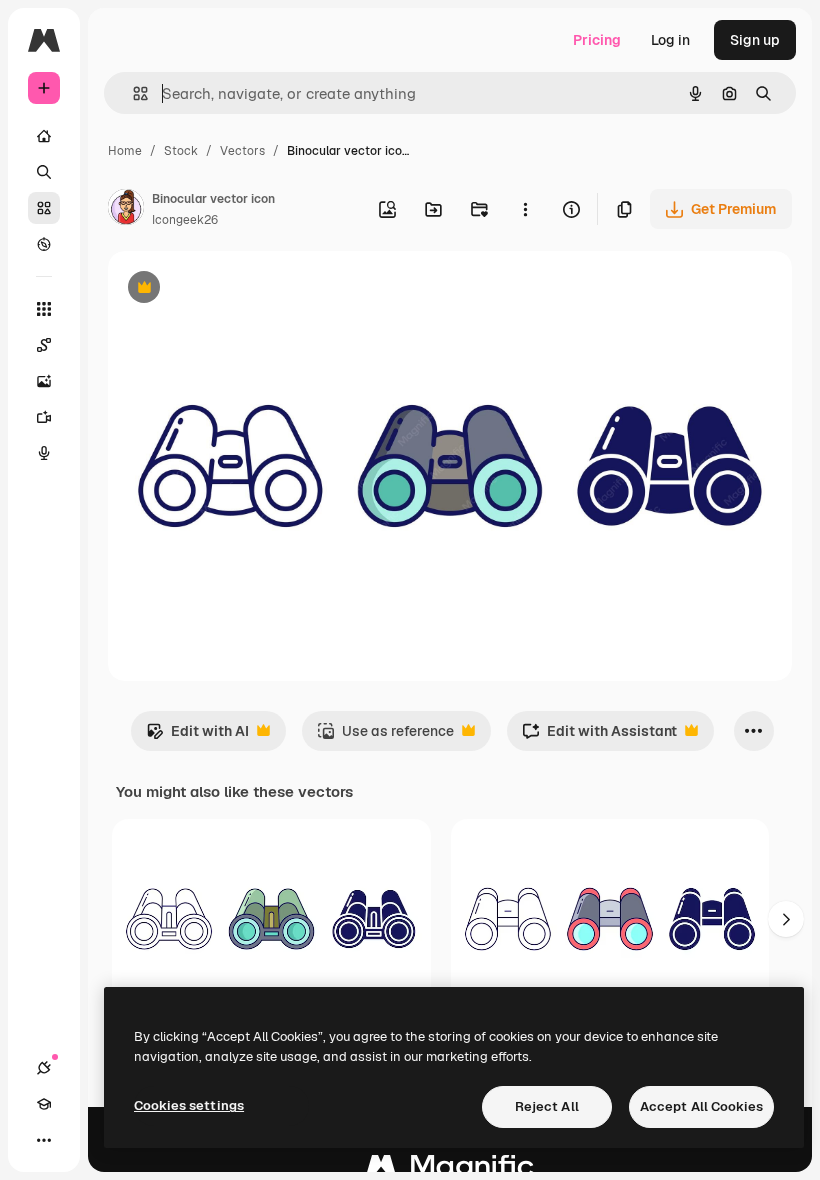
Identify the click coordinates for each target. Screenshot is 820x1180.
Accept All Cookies (701, 1106)
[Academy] (44, 1104)
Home (125, 151)
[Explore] (44, 244)
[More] (44, 1140)
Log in (670, 40)
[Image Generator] (44, 381)
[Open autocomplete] (132, 93)
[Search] (44, 172)
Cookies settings (189, 1105)
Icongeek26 (185, 220)
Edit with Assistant (599, 736)
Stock (181, 151)
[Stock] (44, 208)
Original (236, 289)
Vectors (242, 151)
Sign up (755, 40)
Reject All (547, 1106)
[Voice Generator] (44, 453)
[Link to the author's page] (126, 210)
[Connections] (44, 1068)
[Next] (786, 919)
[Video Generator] (44, 417)
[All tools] (44, 309)
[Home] (44, 136)
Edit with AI (197, 736)
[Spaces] (44, 345)
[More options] (525, 209)
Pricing (597, 40)
